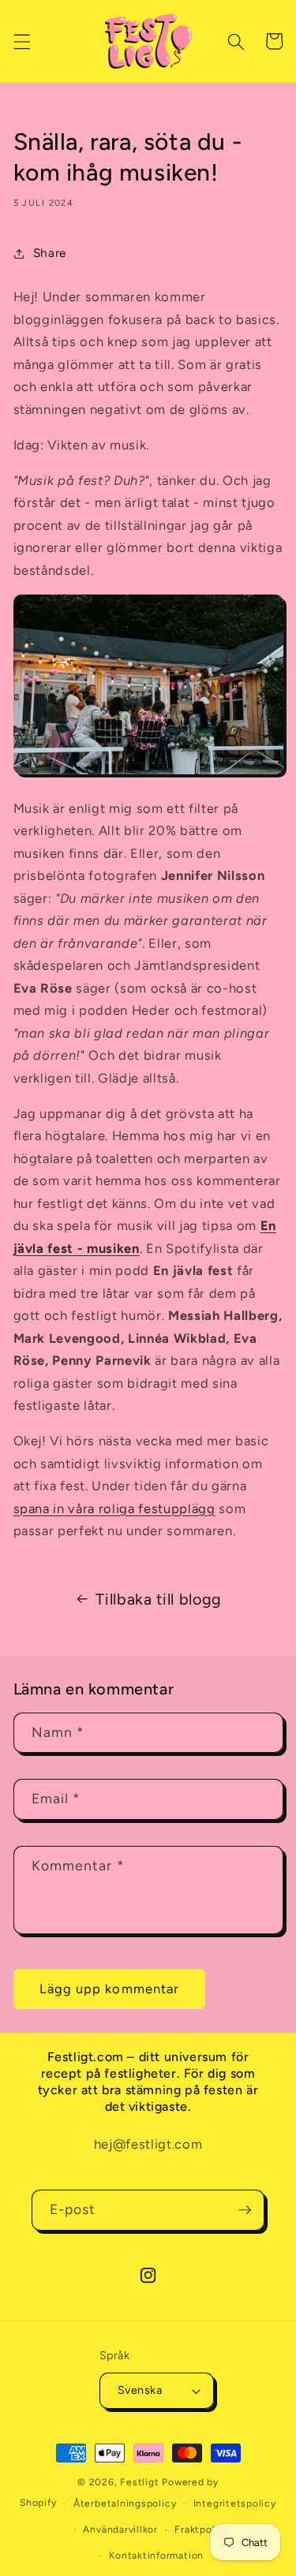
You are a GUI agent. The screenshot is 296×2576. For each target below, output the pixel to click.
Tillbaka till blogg (159, 1599)
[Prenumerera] (245, 2210)
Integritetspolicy (235, 2503)
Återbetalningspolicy (125, 2503)
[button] (21, 41)
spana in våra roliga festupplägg (114, 1508)
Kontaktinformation (156, 2555)
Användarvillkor (120, 2529)
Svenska (140, 2390)
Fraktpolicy (202, 2529)
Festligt (139, 2482)
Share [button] (50, 253)
